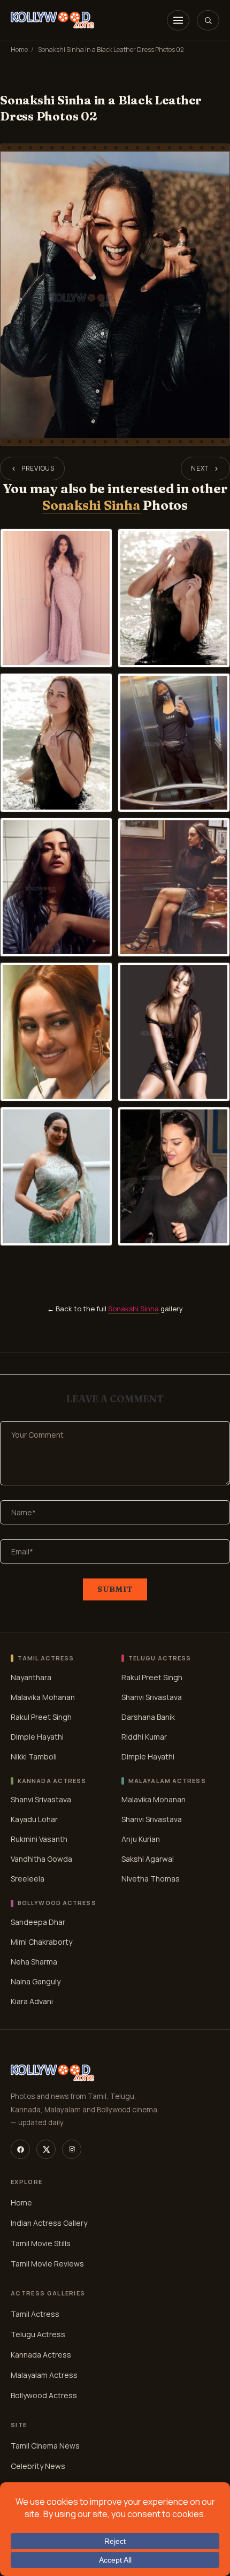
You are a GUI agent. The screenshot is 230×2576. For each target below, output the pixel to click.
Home (19, 50)
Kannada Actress (41, 2355)
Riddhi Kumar (144, 1737)
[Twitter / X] (46, 2149)
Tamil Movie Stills (41, 2243)
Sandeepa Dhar (38, 1922)
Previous (38, 468)
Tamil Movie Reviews (47, 2264)
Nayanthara (31, 1677)
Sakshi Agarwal (148, 1859)
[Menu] (178, 20)
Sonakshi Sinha (91, 505)
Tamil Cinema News (45, 2446)
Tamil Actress (35, 2314)
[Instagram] (72, 2149)
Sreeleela (28, 1879)
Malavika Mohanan (43, 1697)
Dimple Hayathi (37, 1737)
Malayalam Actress (44, 2375)
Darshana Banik (148, 1717)
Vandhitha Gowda (41, 1859)
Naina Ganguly (36, 1981)
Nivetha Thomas (151, 1879)
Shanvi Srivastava (152, 1697)
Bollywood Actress (44, 2395)
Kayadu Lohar (34, 1819)
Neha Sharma (34, 1962)
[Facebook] (20, 2149)
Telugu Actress (38, 2334)
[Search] (208, 20)
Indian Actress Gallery (49, 2223)
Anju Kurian (141, 1839)
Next (200, 468)
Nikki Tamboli (34, 1757)
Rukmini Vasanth (39, 1839)
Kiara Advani (32, 2001)
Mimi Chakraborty (41, 1942)
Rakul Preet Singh (41, 1717)
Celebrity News (38, 2466)
